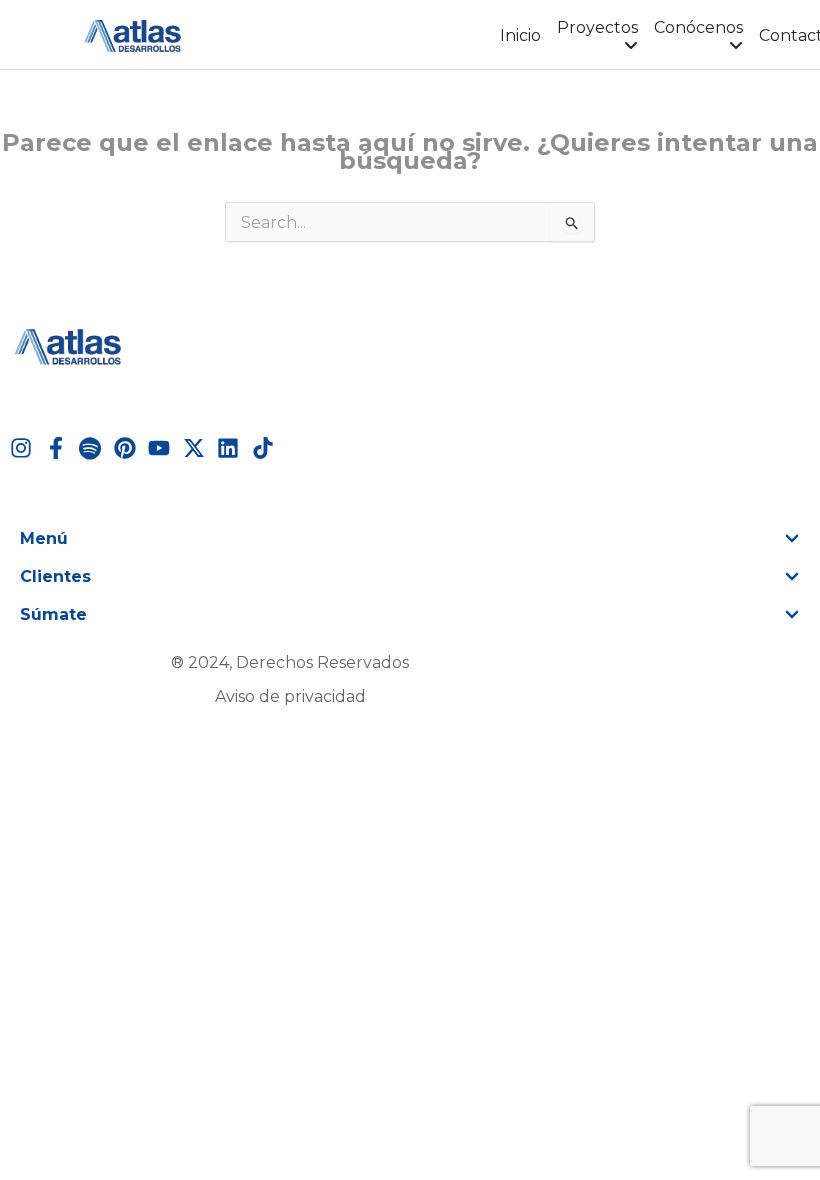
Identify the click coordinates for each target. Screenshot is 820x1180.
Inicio (520, 35)
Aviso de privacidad (290, 696)
